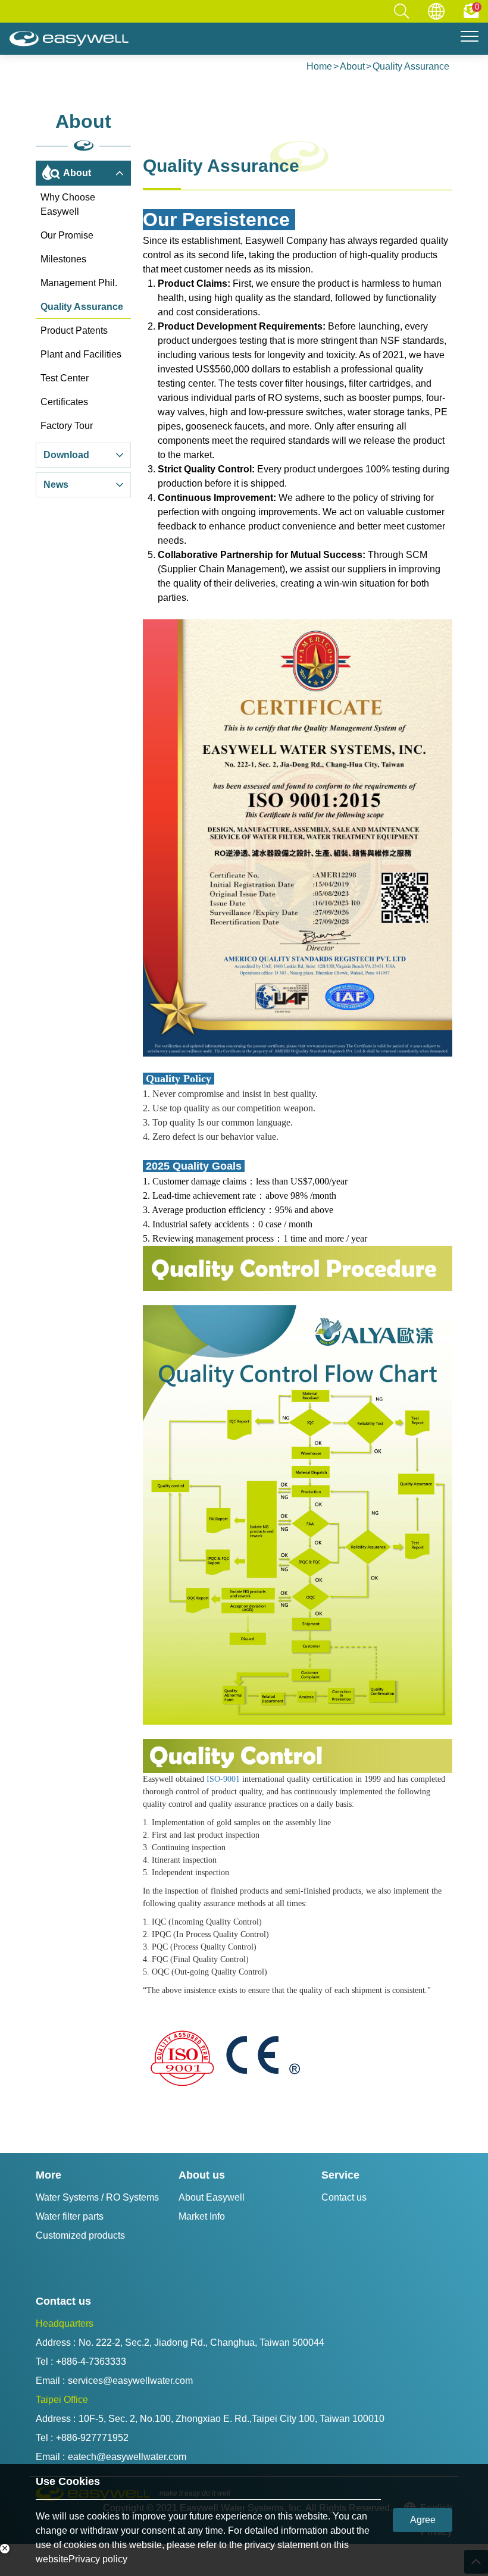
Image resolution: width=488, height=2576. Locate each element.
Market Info (202, 2216)
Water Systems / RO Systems (97, 2197)
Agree (423, 2520)
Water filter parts (70, 2216)
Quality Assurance (411, 66)
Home (319, 66)
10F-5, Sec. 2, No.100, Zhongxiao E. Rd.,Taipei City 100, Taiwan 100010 (232, 2419)
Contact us (344, 2197)
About (352, 66)
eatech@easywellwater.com (127, 2457)
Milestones (63, 259)
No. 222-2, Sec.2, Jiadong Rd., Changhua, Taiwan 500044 (201, 2342)
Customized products (80, 2235)
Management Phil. (79, 283)
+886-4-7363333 (91, 2362)
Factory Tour (67, 426)
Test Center (65, 378)
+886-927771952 (92, 2438)
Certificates (64, 402)
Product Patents (74, 330)
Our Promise (67, 235)
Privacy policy (98, 2559)
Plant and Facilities (81, 354)
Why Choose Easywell (68, 204)
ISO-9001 (223, 1779)
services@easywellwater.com (130, 2381)
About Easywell (212, 2197)
